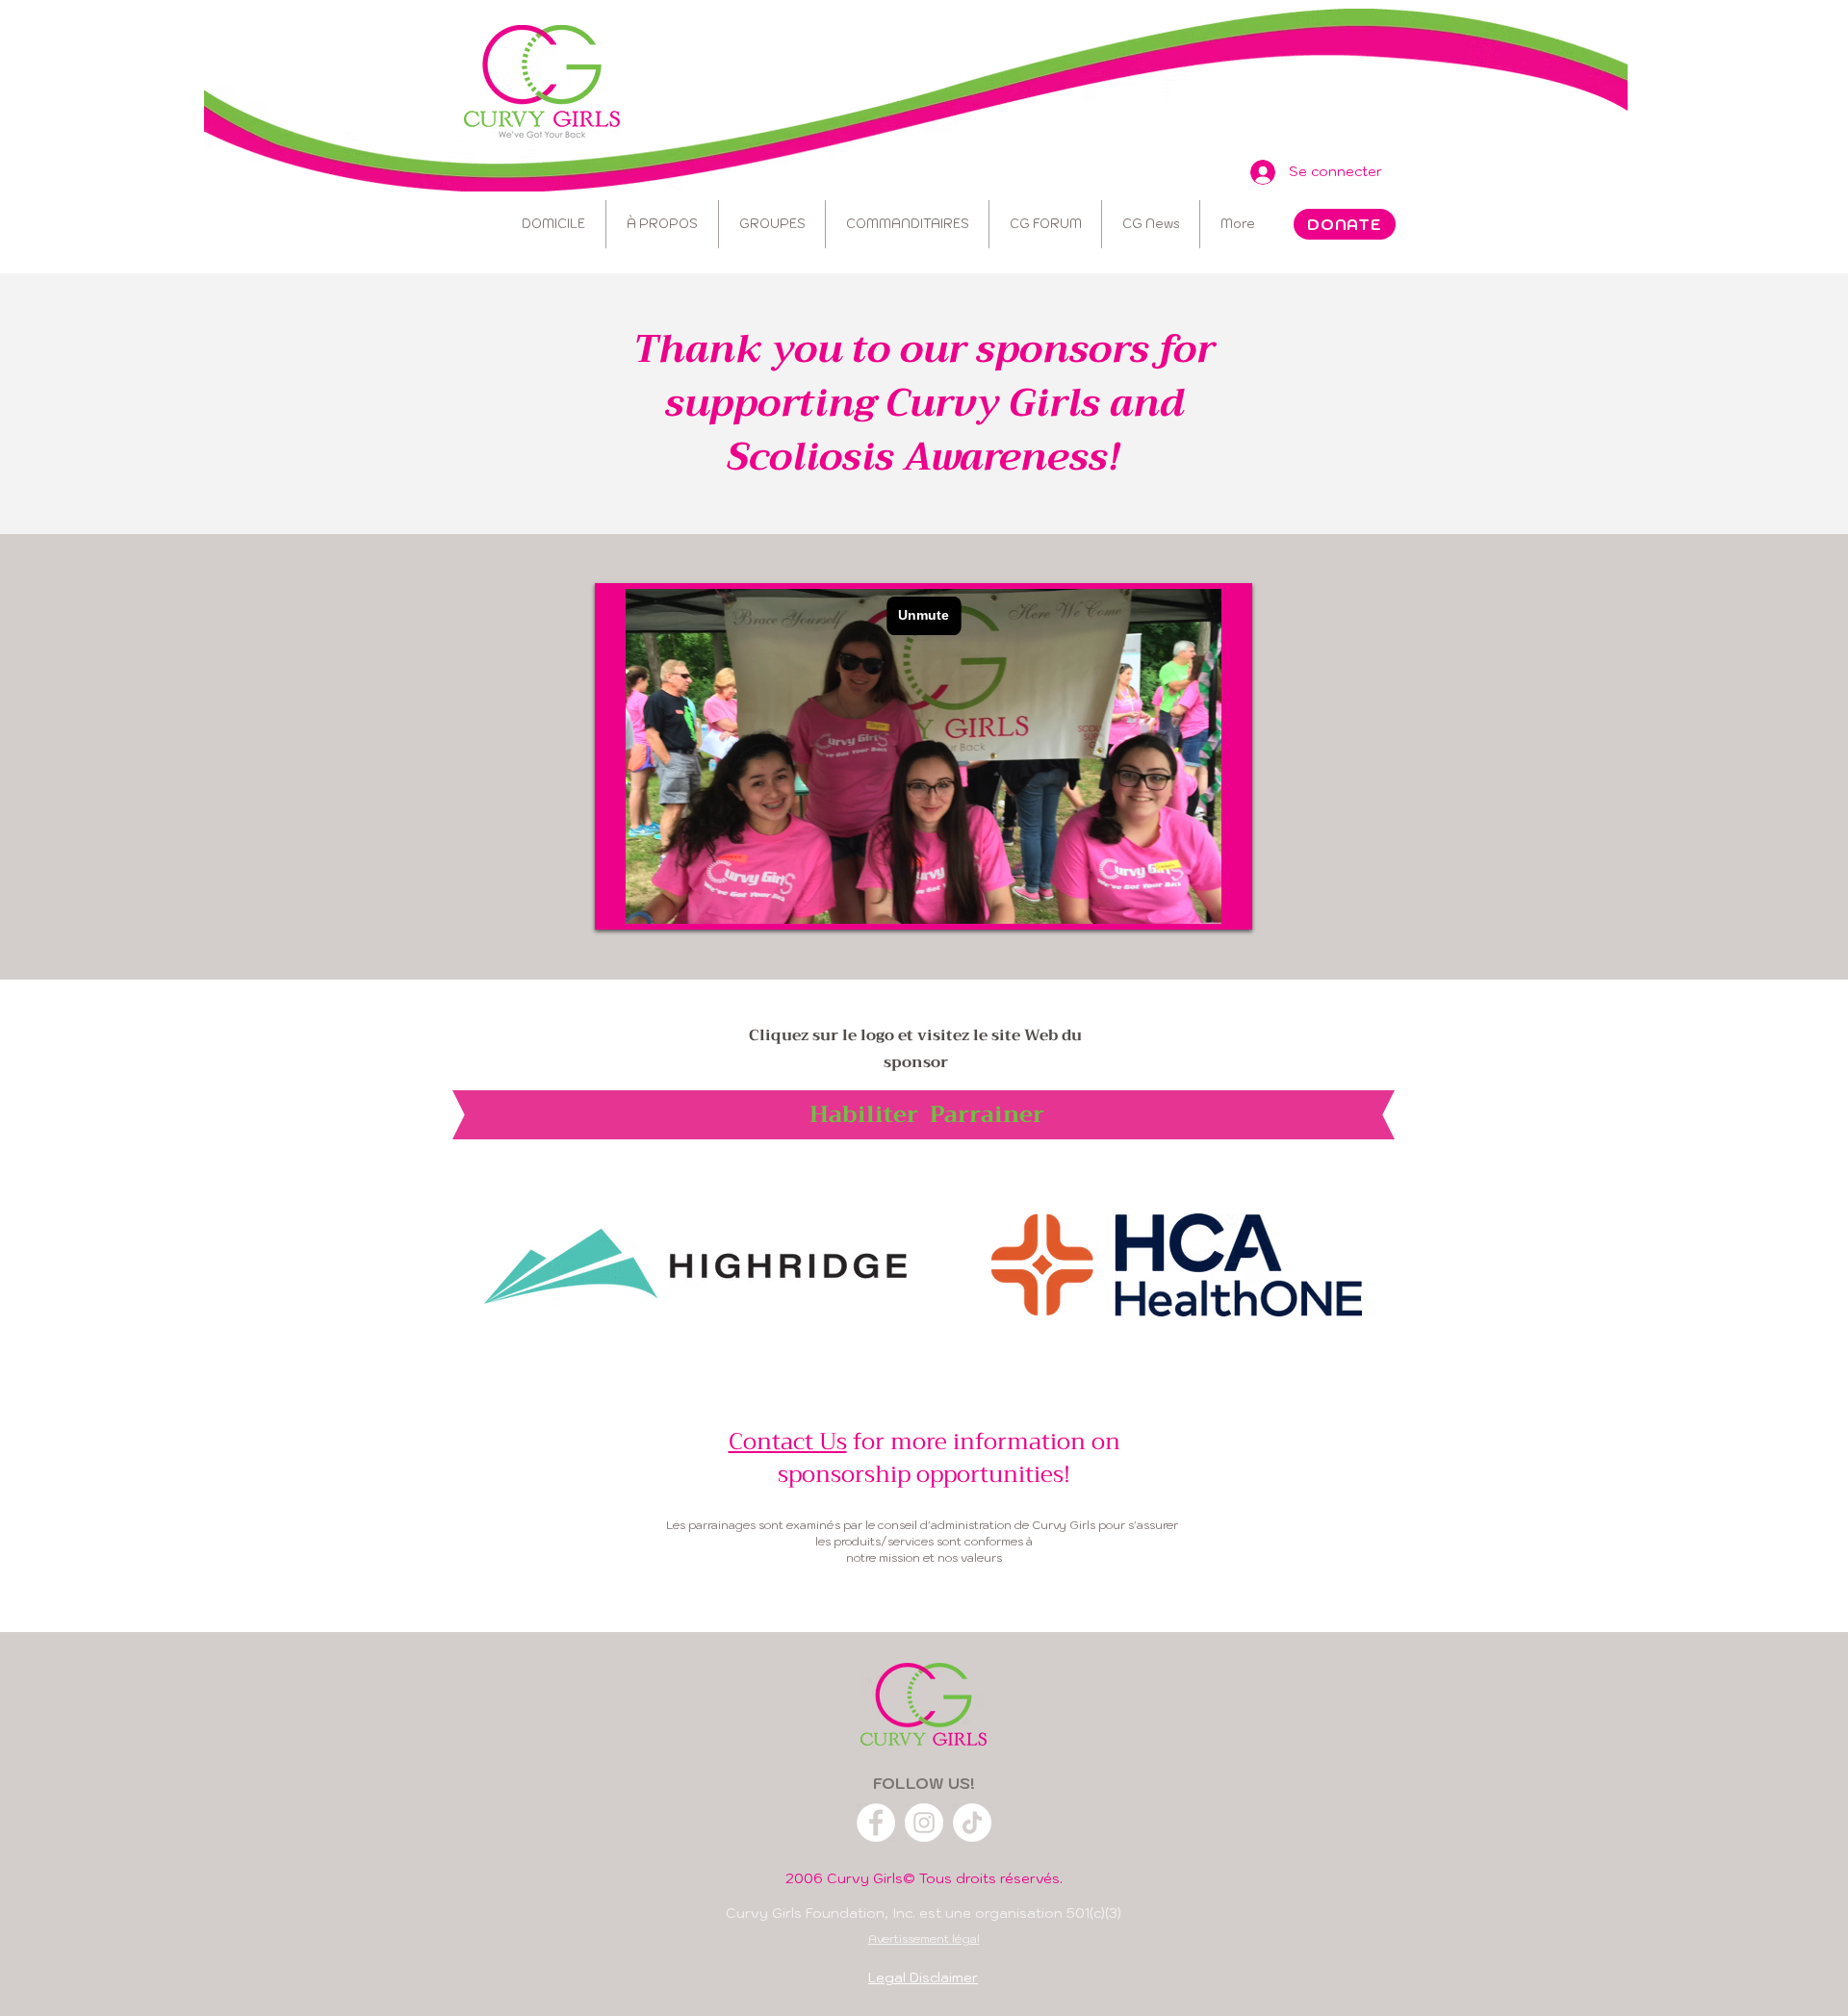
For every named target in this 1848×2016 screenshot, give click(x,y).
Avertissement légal (924, 1939)
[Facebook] (876, 1823)
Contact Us (788, 1442)
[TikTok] (972, 1823)
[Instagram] (924, 1823)
